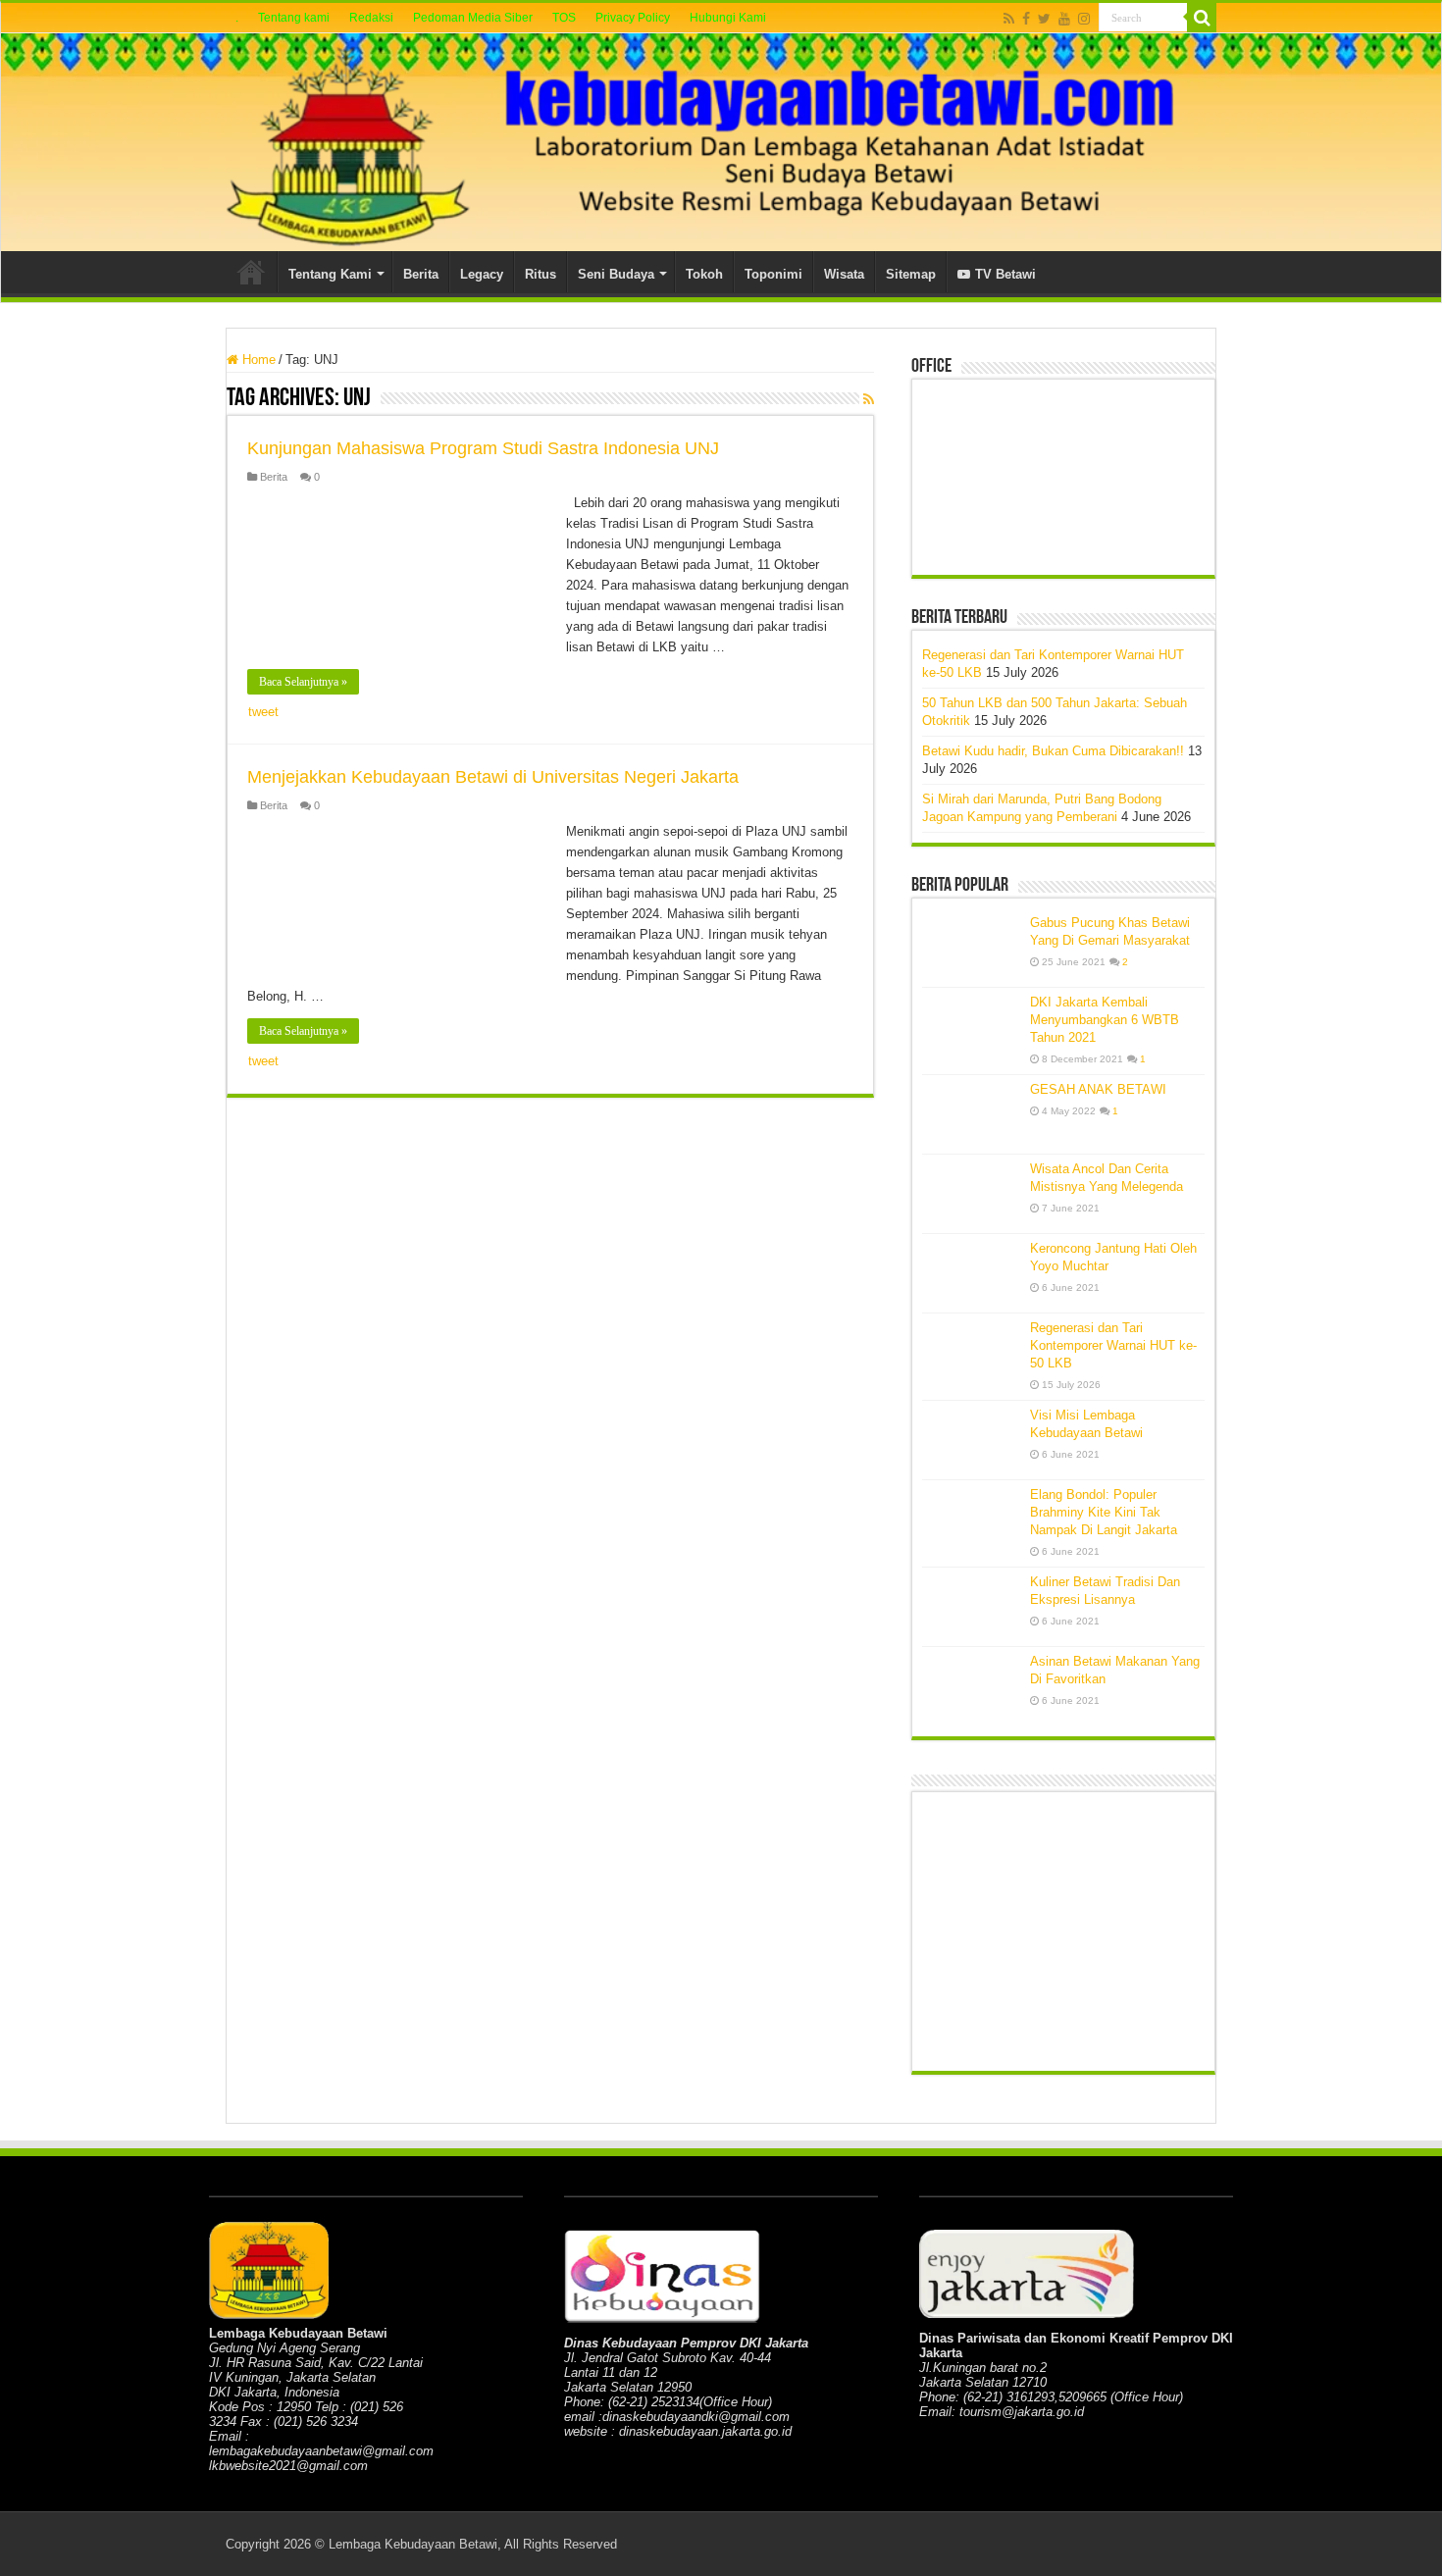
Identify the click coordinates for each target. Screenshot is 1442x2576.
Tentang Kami (330, 274)
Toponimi (773, 274)
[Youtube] (1064, 19)
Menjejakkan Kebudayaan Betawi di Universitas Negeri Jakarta (493, 777)
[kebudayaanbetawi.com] (721, 142)
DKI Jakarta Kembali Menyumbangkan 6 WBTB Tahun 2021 (1105, 1020)
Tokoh (704, 274)
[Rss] (1009, 19)
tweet (263, 712)
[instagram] (1084, 19)
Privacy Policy (633, 18)
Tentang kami (294, 18)
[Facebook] (1026, 19)
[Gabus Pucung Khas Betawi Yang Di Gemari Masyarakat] (971, 948)
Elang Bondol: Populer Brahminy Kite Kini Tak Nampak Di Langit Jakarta (1104, 1512)
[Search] (1202, 18)
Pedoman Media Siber (473, 18)
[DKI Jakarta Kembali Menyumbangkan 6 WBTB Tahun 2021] (971, 1027)
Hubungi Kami (728, 18)
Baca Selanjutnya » (303, 682)
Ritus (541, 274)
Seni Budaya (616, 274)
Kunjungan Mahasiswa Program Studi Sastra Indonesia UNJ (483, 448)
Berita (421, 274)
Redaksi (371, 18)
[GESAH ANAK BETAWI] (971, 1114)
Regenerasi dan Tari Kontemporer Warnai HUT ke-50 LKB (1113, 1345)
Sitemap (911, 274)
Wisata (844, 274)
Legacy (482, 274)
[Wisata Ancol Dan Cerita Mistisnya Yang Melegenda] (971, 1194)
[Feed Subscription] (869, 399)
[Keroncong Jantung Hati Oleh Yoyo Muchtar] (971, 1273)
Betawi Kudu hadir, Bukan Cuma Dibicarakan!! (1053, 751)
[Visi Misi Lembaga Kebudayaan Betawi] (971, 1440)
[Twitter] (1044, 19)
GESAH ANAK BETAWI (1098, 1089)
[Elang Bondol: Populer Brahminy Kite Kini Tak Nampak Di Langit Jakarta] (971, 1520)
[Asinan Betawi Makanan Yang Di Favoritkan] (971, 1687)
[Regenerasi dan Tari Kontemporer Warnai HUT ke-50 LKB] (971, 1353)
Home (251, 272)
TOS (564, 18)
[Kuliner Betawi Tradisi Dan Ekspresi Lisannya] (971, 1607)
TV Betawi (1005, 274)
